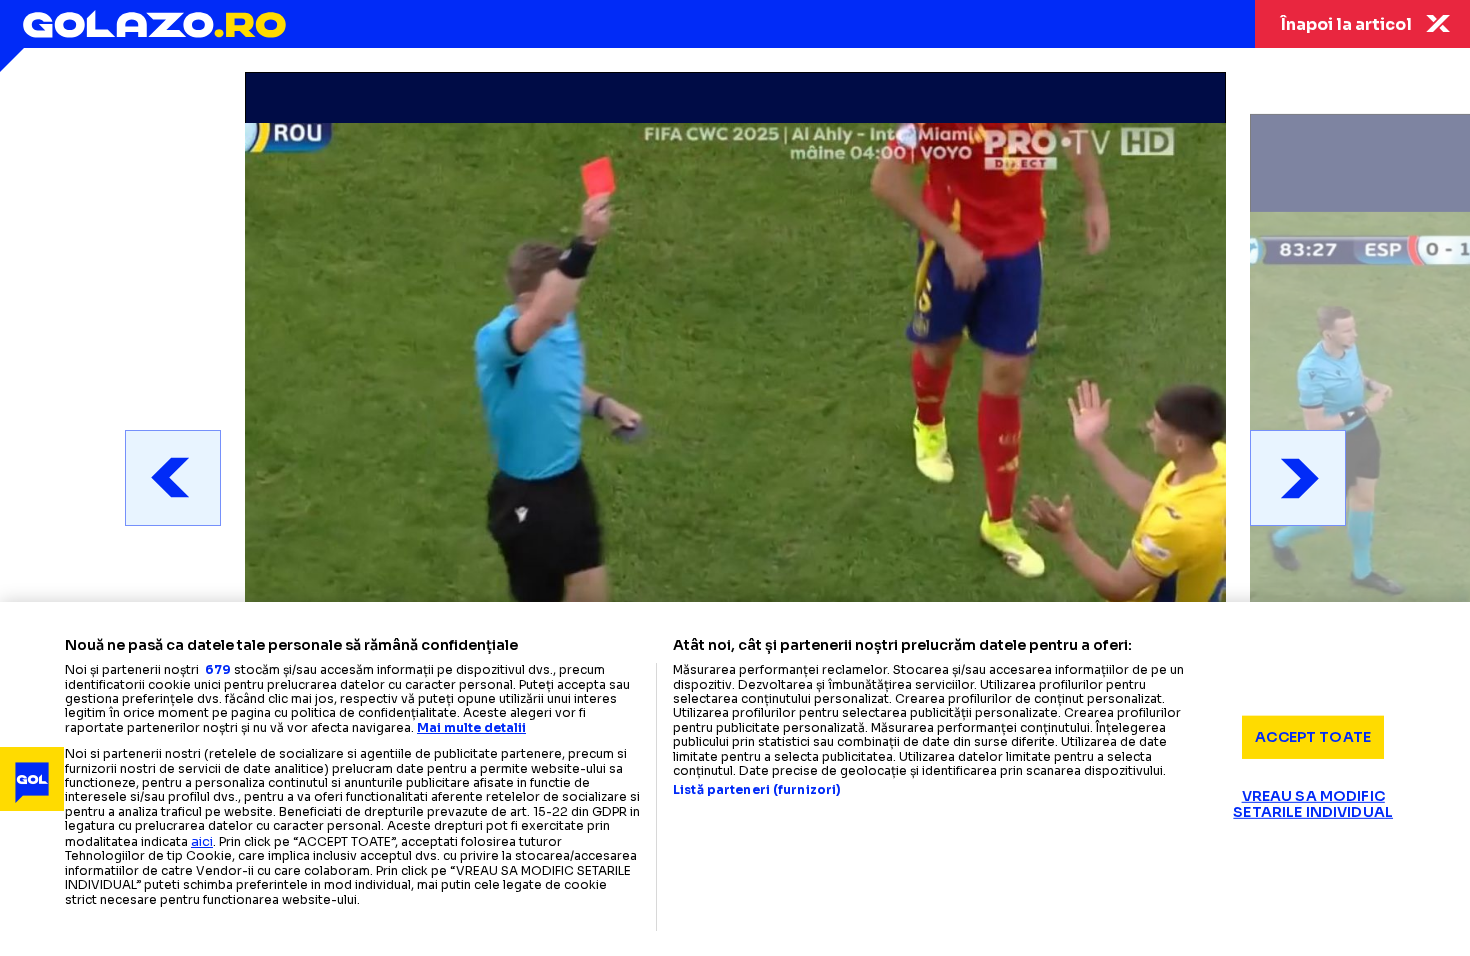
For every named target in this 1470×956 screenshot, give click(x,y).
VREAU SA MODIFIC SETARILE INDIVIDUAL (1313, 803)
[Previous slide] (173, 478)
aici (202, 841)
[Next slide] (1298, 478)
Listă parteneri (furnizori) (757, 790)
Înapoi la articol (1346, 24)
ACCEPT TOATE (1313, 737)
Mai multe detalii (471, 727)
